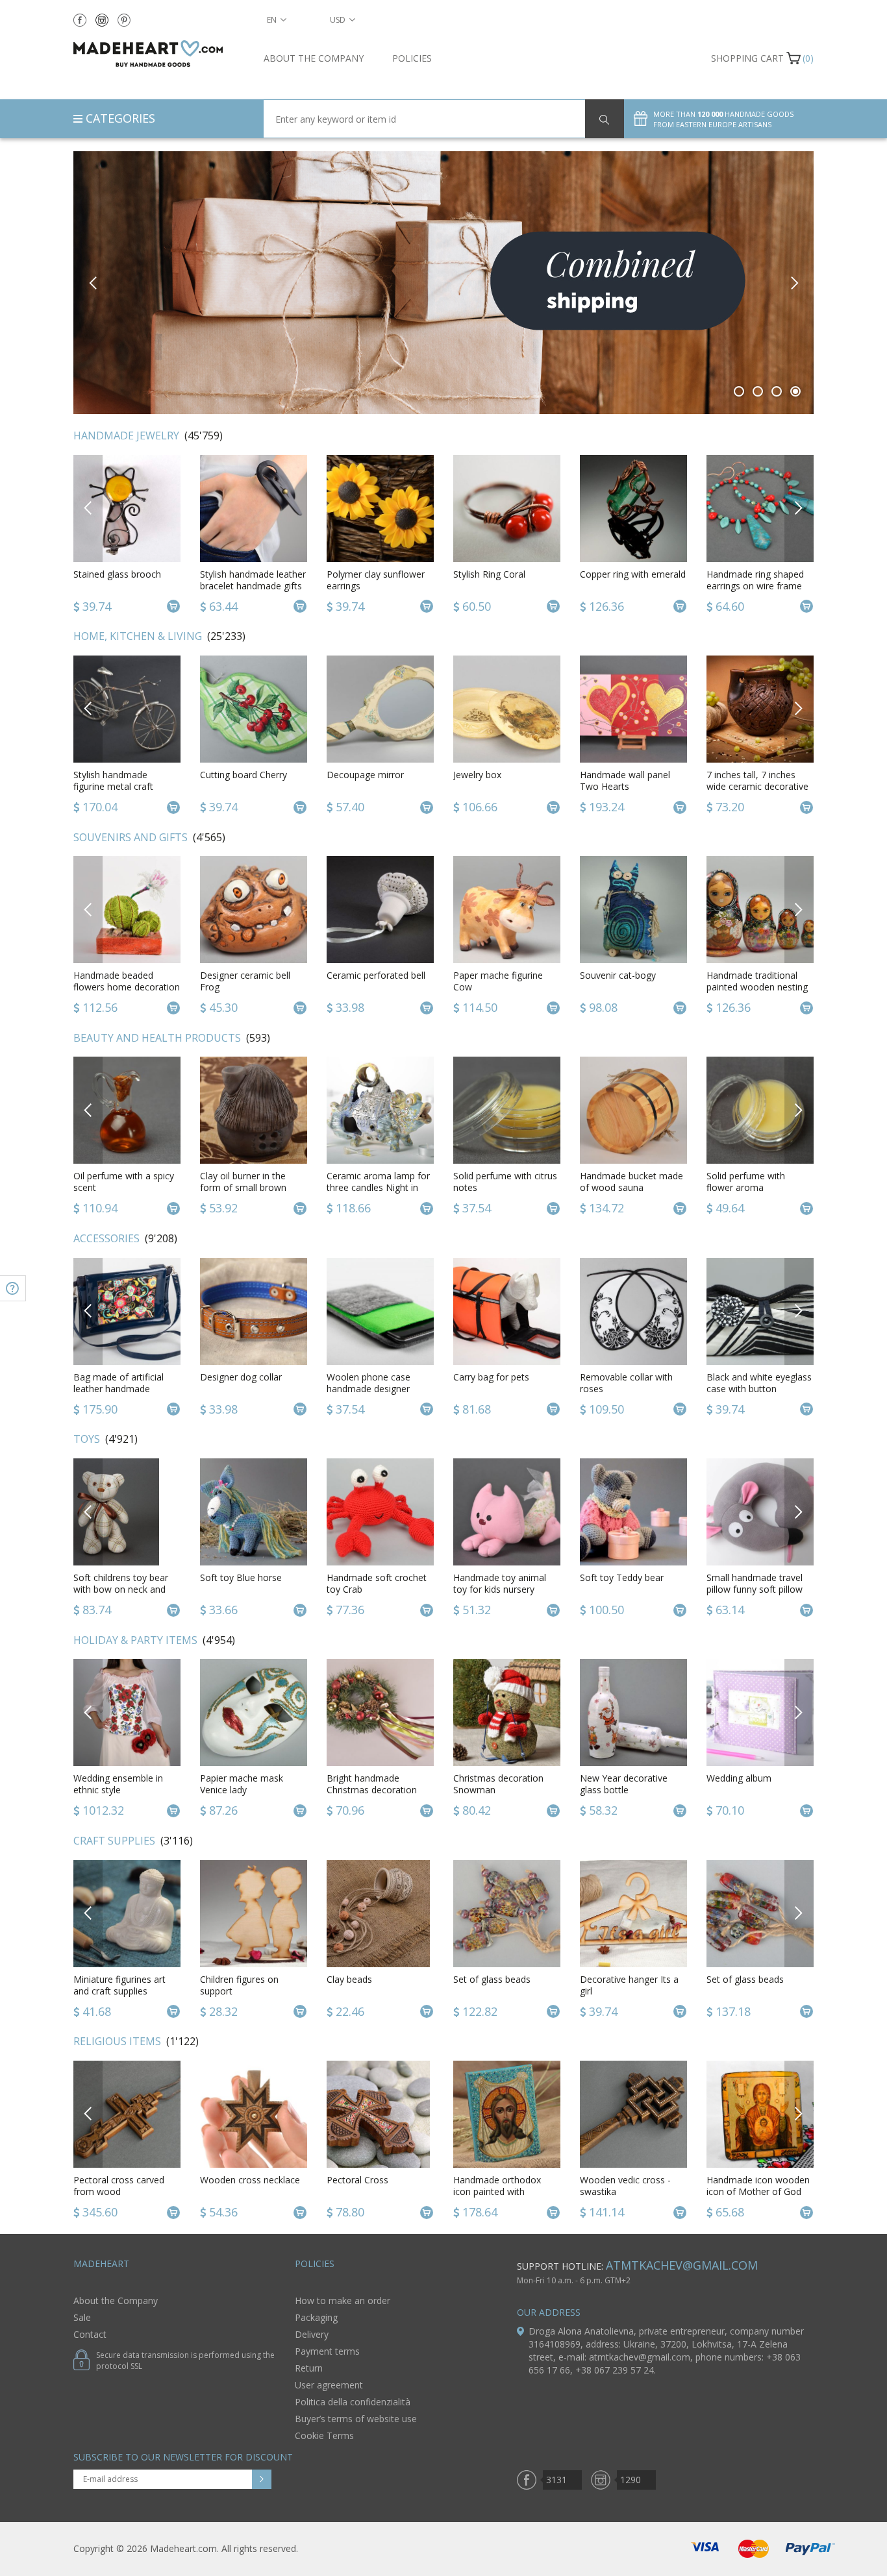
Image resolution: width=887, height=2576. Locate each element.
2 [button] (758, 391)
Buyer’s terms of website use (356, 2419)
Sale (82, 2317)
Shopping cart (747, 58)
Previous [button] (93, 283)
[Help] (13, 1288)
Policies (412, 58)
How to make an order (343, 2300)
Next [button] (794, 283)
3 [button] (777, 391)
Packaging (316, 2317)
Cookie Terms (324, 2435)
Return (309, 2368)
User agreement (329, 2385)
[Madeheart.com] (159, 54)
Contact (90, 2334)
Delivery (312, 2334)
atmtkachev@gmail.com (682, 2265)
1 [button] (739, 391)
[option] (443, 283)
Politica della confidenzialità (353, 2402)
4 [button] (796, 391)
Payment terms (327, 2351)
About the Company (314, 58)
